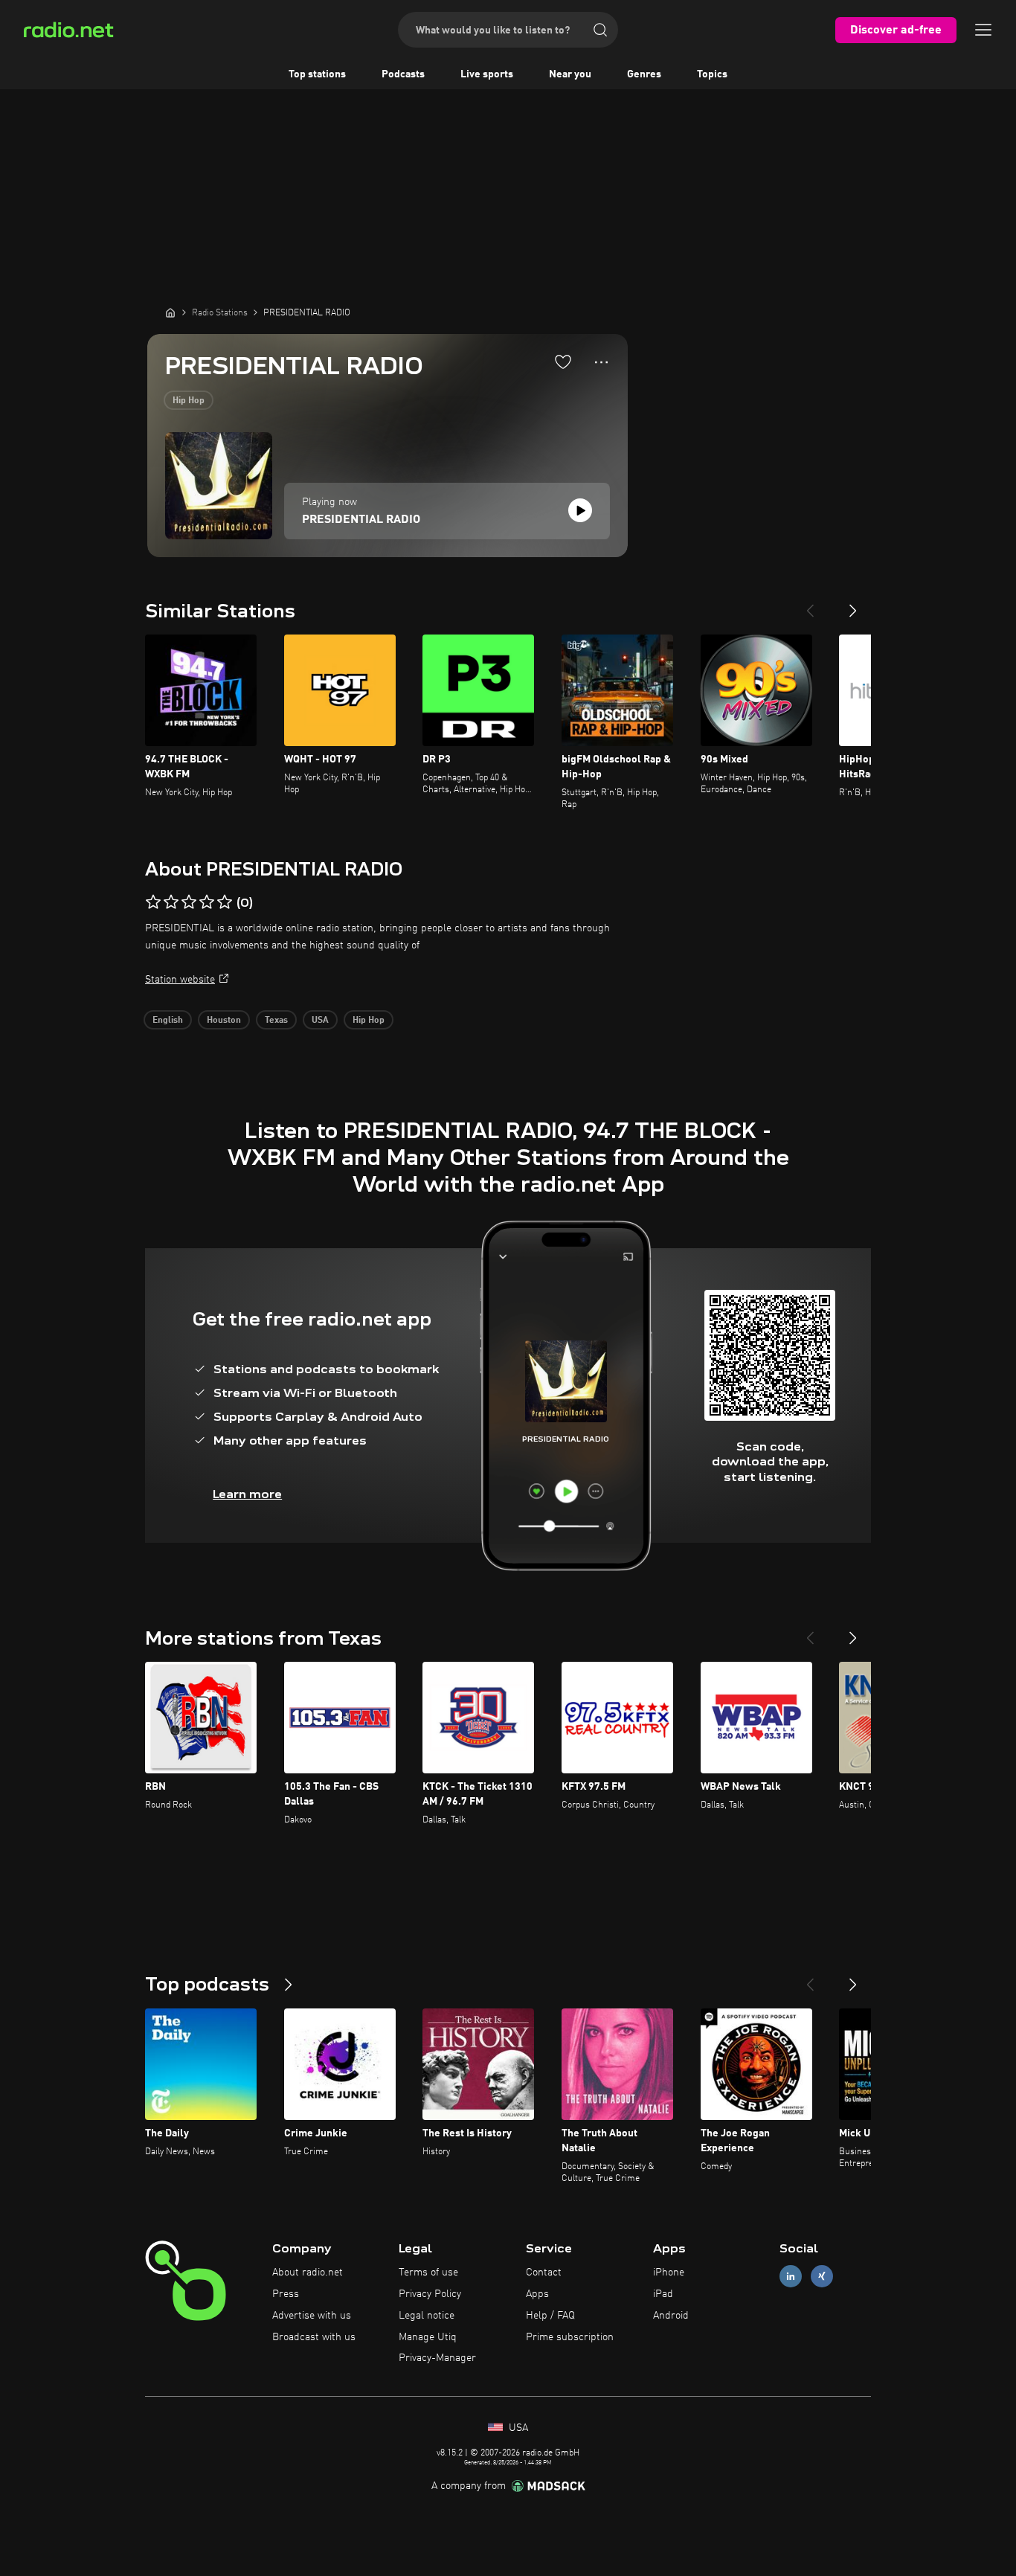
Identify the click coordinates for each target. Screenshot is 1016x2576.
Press (286, 2294)
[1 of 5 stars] (153, 902)
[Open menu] (983, 30)
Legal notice (427, 2316)
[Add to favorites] (563, 362)
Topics (712, 74)
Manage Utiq (428, 2337)
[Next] (853, 605)
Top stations (317, 74)
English (168, 1021)
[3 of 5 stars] (189, 902)
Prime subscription (570, 2337)
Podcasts (403, 74)
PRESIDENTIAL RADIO (361, 520)
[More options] (601, 362)
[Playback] (580, 510)
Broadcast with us (314, 2337)
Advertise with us (312, 2316)
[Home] (170, 312)
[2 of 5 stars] (171, 902)
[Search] (600, 30)
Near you (570, 74)
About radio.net (308, 2273)
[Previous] (810, 605)
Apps (537, 2294)
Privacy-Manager (437, 2358)
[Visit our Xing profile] (822, 2277)
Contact (544, 2273)
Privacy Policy (430, 2294)
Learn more (247, 1494)
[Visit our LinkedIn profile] (791, 2277)
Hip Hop (189, 401)
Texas (276, 1021)
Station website (180, 980)
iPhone (669, 2273)
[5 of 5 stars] (225, 902)
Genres (644, 74)
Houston (224, 1021)
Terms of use (428, 2273)
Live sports (487, 74)
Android (671, 2316)
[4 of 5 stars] (207, 902)
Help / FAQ (550, 2316)
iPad (663, 2294)
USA (320, 1021)
